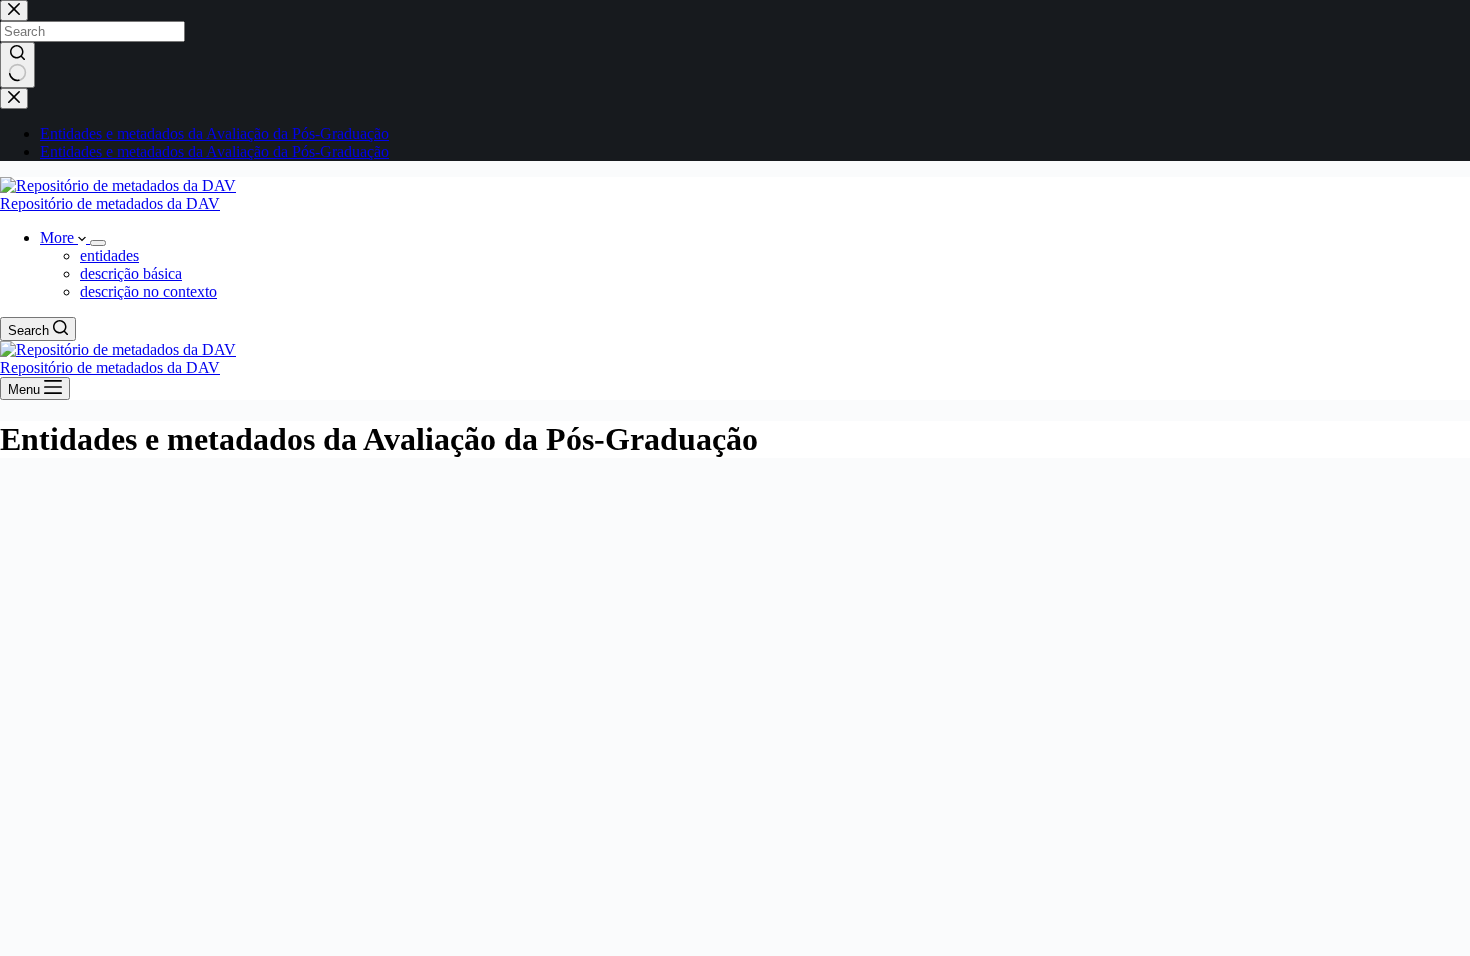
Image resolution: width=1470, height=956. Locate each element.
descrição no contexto (148, 291)
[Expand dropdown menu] (98, 243)
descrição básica (131, 273)
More (59, 237)
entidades (109, 255)
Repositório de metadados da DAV (110, 203)
